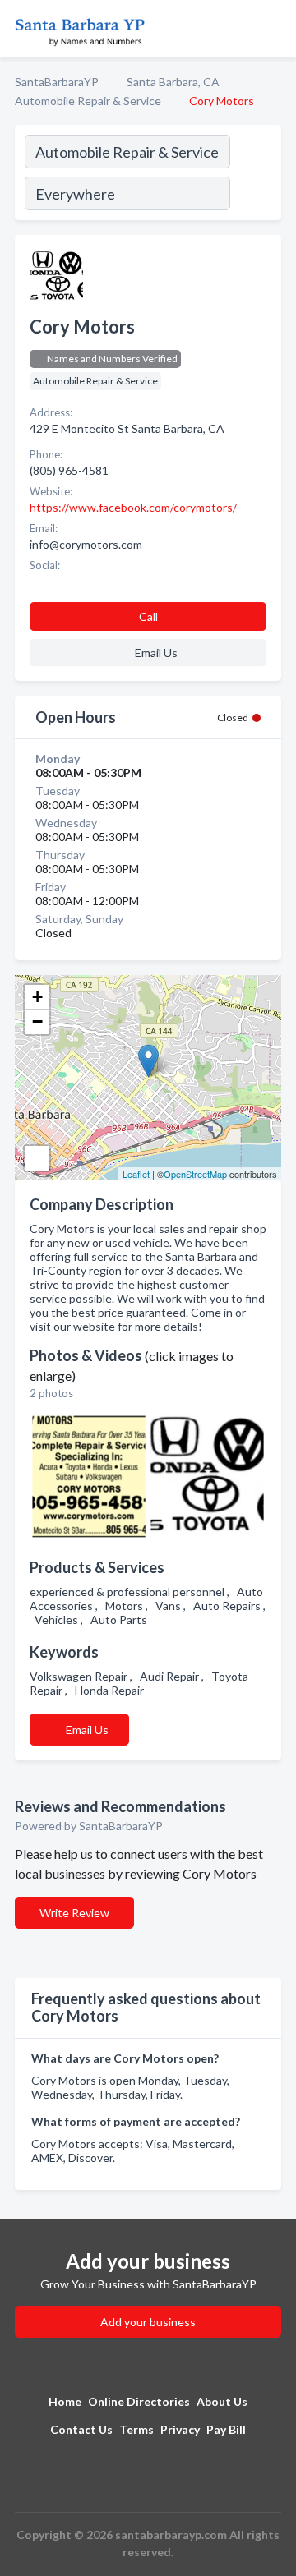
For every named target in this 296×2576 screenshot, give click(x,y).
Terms (136, 2429)
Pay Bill (226, 2429)
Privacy (180, 2429)
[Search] (255, 175)
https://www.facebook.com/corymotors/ (133, 507)
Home (65, 2401)
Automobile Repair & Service (88, 101)
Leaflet (136, 1174)
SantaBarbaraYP (57, 82)
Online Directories (139, 2401)
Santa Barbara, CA (173, 82)
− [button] (37, 1021)
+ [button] (37, 997)
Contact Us (81, 2429)
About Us (222, 2401)
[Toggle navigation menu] (274, 29)
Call (148, 616)
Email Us (87, 1730)
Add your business (148, 2322)
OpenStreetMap (195, 1174)
